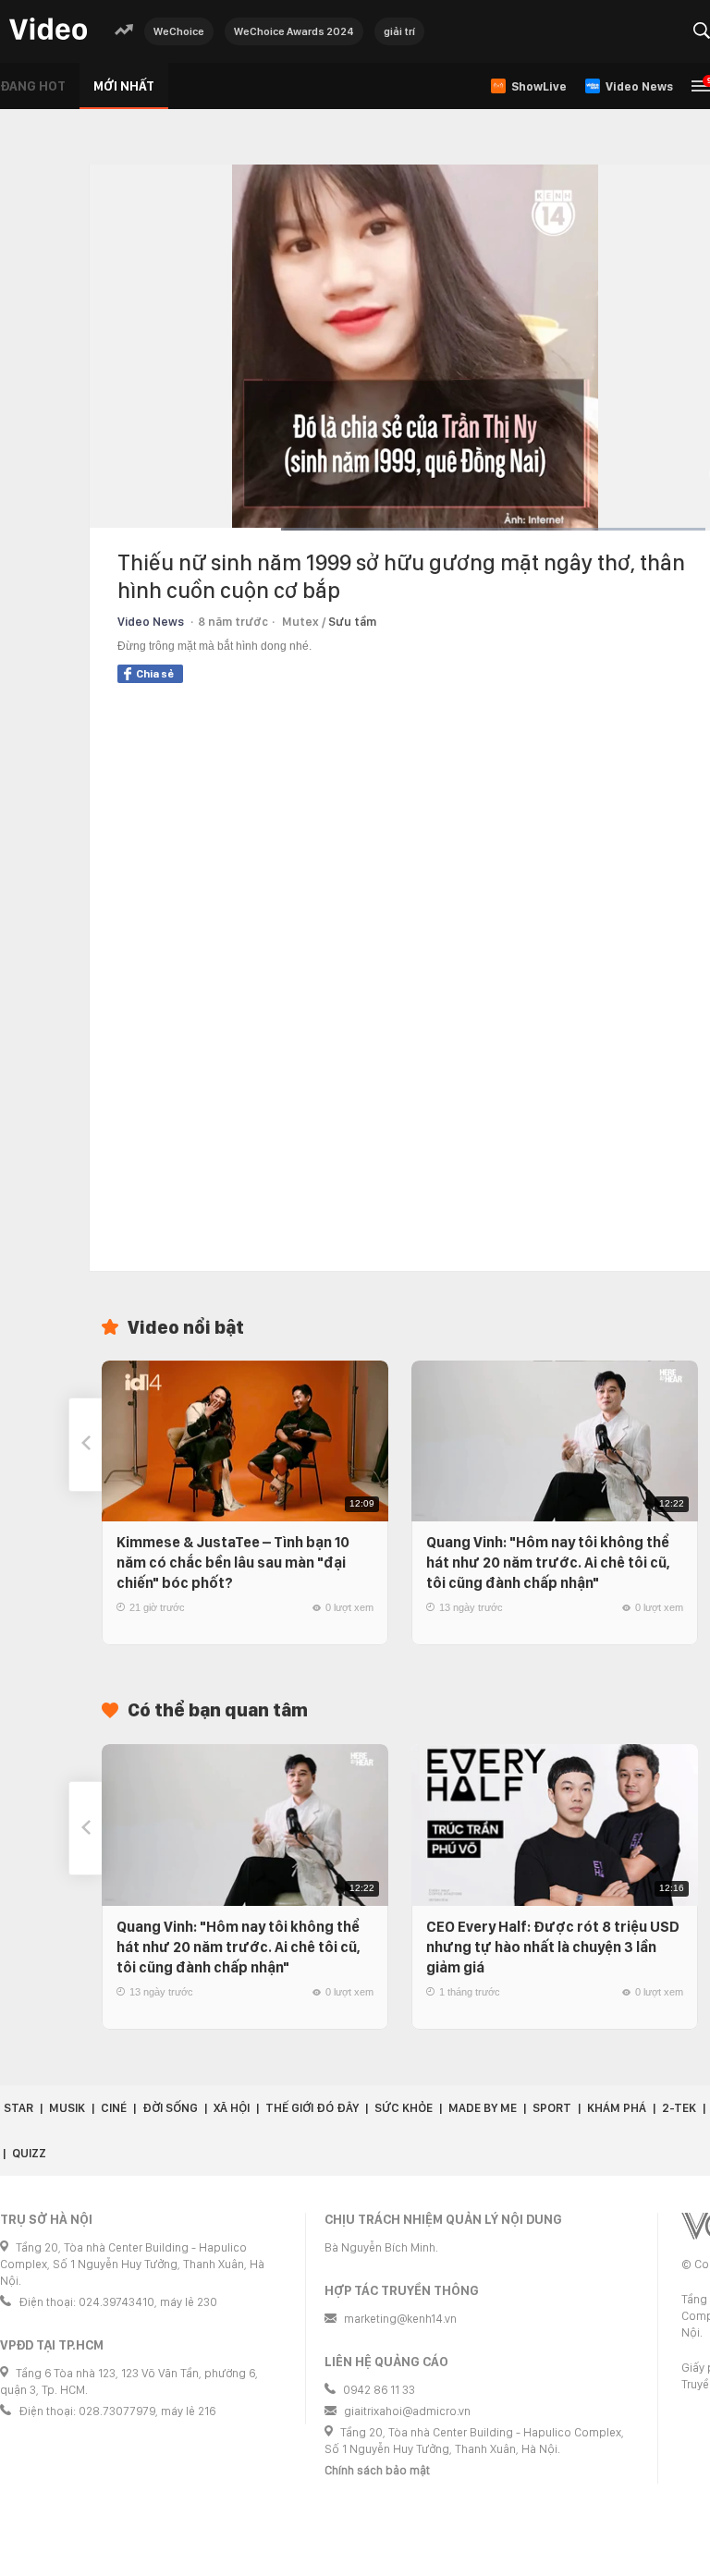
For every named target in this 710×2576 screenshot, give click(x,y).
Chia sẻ (155, 674)
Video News (151, 622)
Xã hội (232, 2108)
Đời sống (170, 2108)
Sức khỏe (404, 2108)
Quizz (29, 2153)
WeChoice (179, 31)
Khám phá (617, 2108)
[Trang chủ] (48, 30)
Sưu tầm (352, 622)
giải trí (399, 31)
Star (18, 2108)
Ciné (114, 2108)
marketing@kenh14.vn (400, 2319)
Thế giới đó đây (312, 2108)
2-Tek (679, 2108)
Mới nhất (124, 86)
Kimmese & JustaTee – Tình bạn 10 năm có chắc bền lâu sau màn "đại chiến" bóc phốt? (233, 1563)
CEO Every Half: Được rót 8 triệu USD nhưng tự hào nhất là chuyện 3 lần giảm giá (553, 1947)
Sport (552, 2108)
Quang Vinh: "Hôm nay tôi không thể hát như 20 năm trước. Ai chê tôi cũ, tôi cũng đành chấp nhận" (548, 1563)
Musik (67, 2108)
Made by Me (483, 2108)
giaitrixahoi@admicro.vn (407, 2411)
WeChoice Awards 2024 (294, 31)
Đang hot (33, 86)
